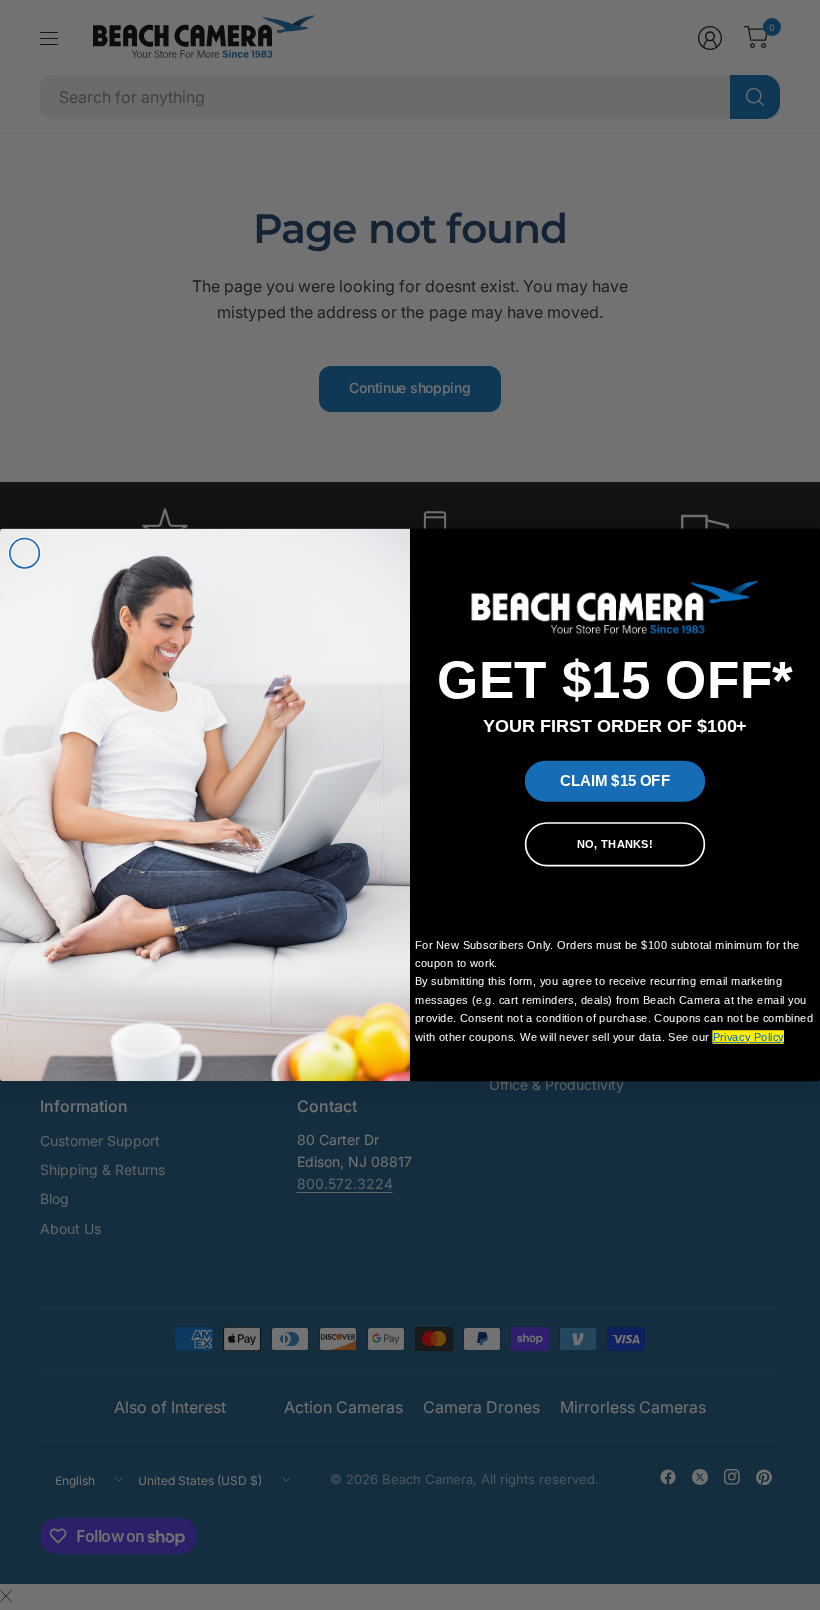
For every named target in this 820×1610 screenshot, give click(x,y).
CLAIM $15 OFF (614, 781)
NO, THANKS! (614, 844)
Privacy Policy (748, 1036)
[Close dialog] (25, 554)
